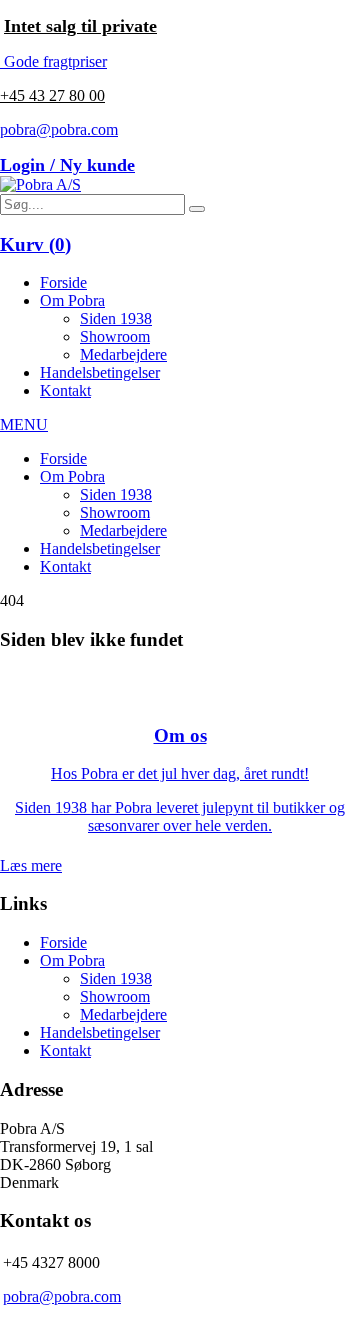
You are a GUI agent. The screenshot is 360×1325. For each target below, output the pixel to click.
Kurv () (35, 244)
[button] (197, 209)
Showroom (115, 336)
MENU (24, 424)
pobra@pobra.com (59, 129)
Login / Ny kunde (67, 165)
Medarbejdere (123, 354)
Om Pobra (72, 300)
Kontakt (65, 390)
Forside (63, 282)
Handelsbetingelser (100, 372)
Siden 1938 (116, 318)
